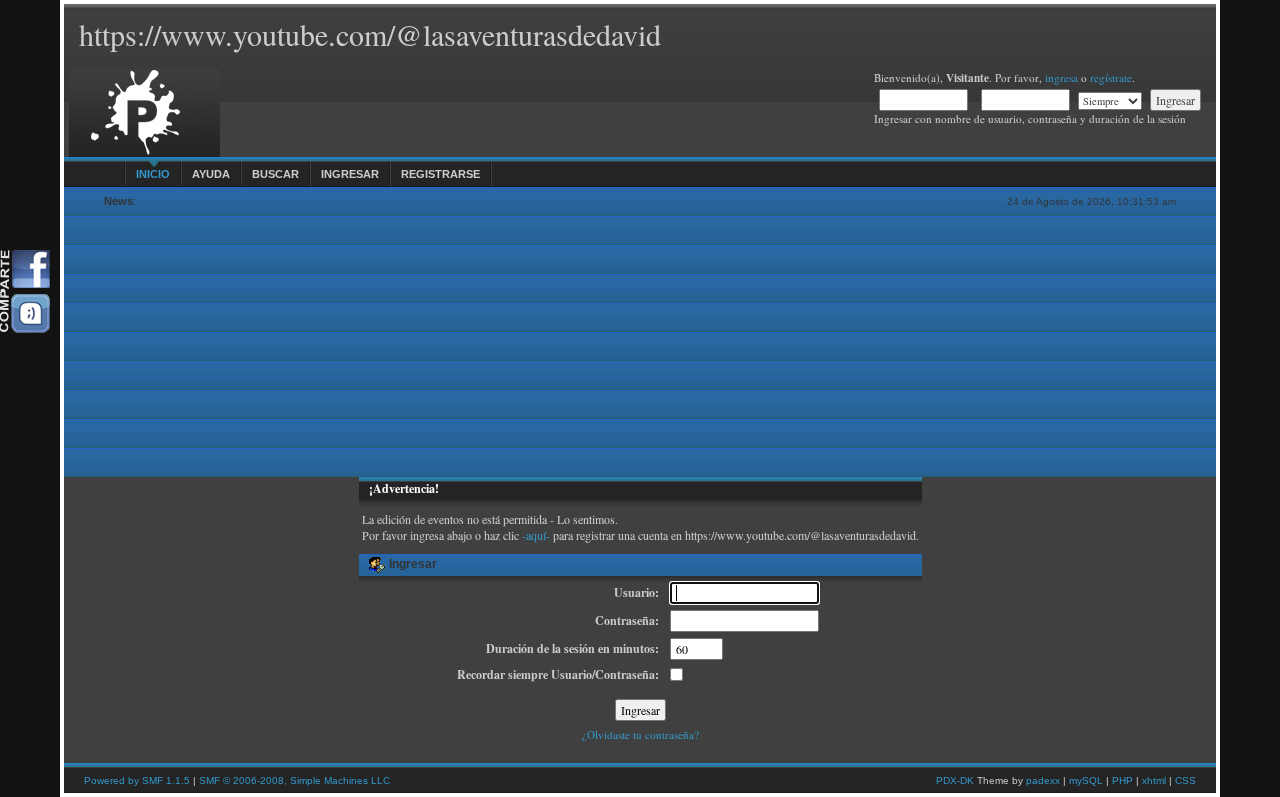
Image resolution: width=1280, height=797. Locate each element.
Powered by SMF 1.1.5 (137, 780)
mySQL (1086, 780)
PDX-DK (955, 780)
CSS (1185, 780)
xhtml (1154, 780)
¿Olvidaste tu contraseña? (640, 734)
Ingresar (350, 174)
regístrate (1111, 77)
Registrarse (440, 174)
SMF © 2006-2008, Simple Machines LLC (294, 780)
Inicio (153, 174)
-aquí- (536, 535)
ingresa (1061, 77)
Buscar (275, 174)
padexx (1043, 780)
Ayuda (211, 174)
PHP (1122, 780)
